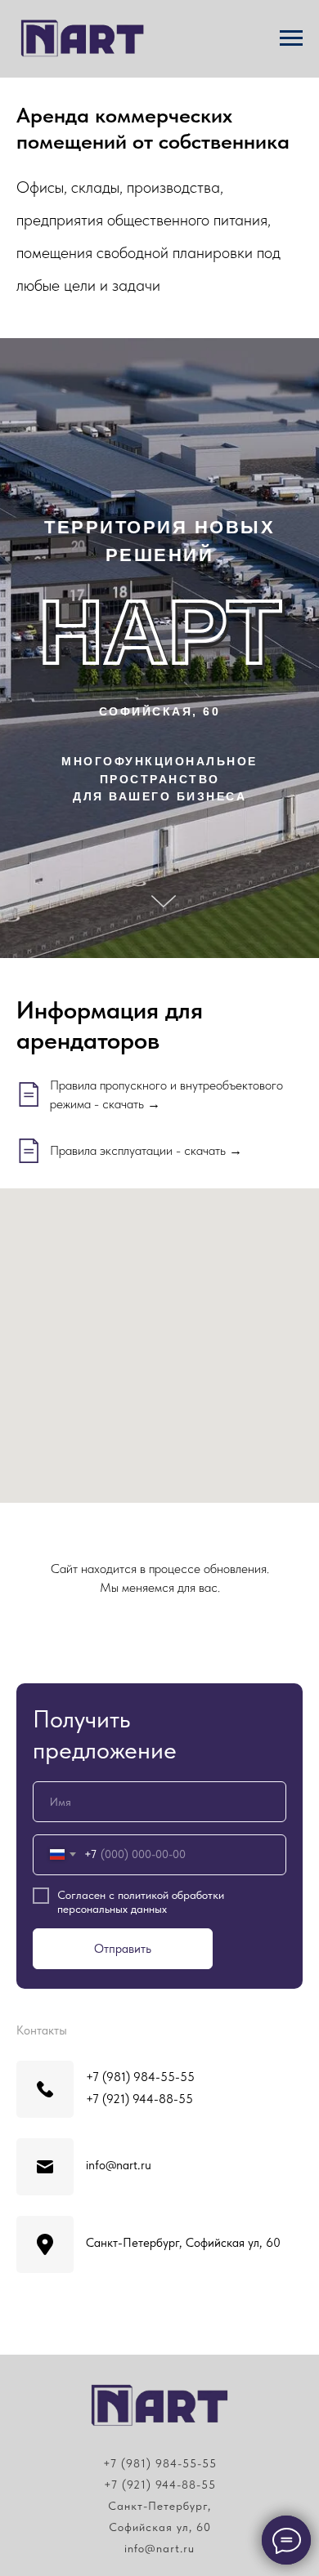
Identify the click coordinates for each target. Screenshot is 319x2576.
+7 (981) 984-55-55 (160, 2463)
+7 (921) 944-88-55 (160, 2485)
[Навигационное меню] (291, 38)
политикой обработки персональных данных (141, 1902)
